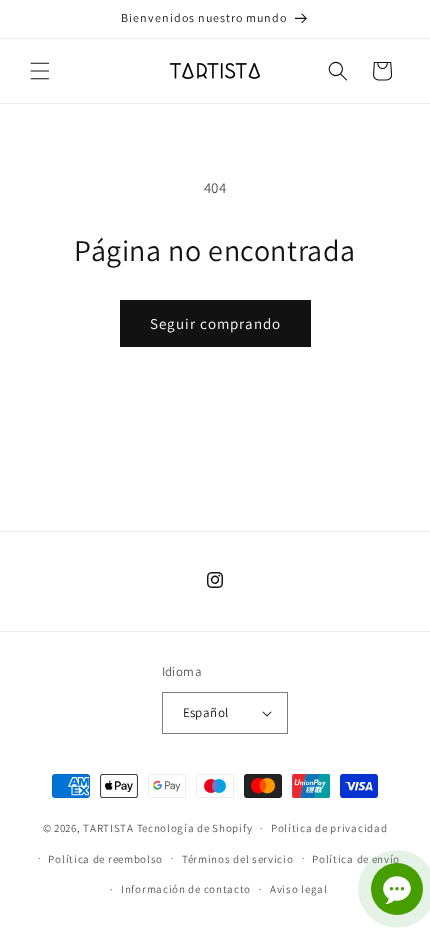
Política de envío (356, 859)
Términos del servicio (238, 859)
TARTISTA (108, 828)
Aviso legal (299, 889)
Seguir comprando (215, 323)
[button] (40, 71)
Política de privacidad (329, 828)
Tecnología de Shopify (195, 828)
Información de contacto (186, 889)
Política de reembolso (105, 859)
